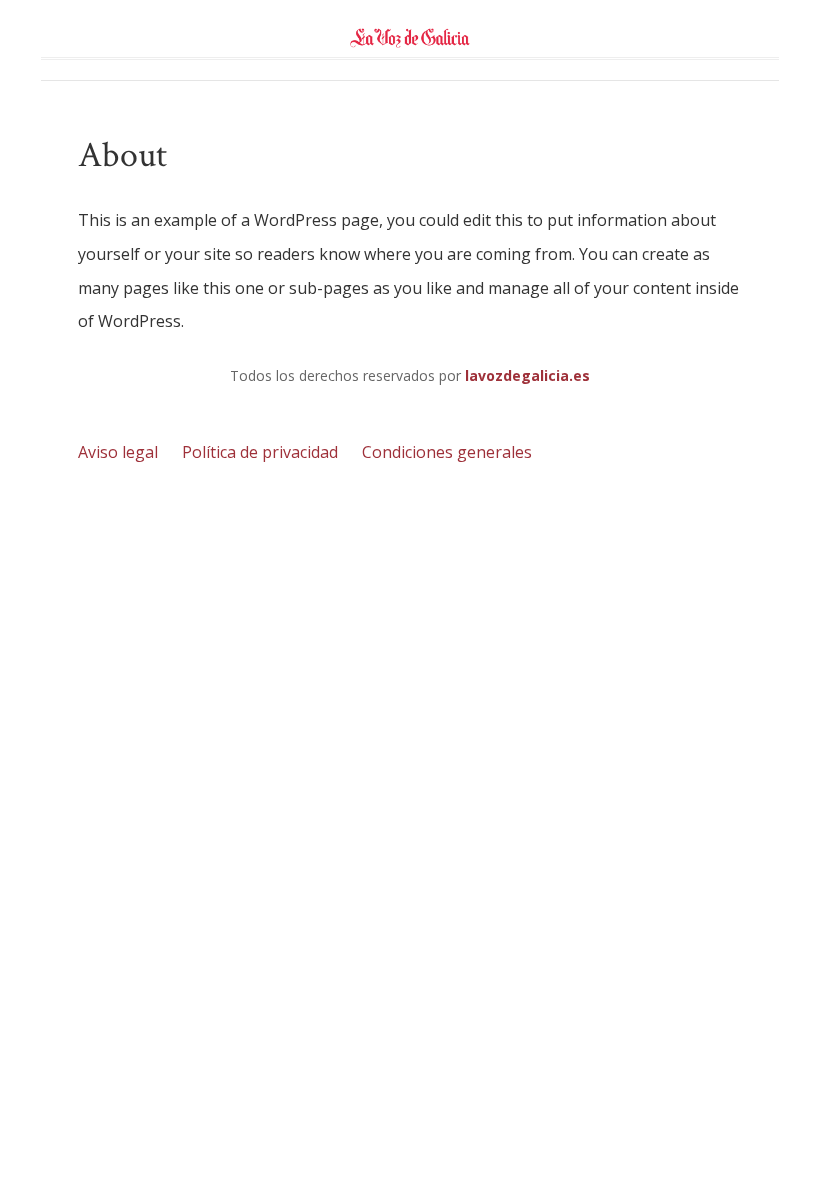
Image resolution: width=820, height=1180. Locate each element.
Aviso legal (118, 452)
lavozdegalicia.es (527, 375)
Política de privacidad (260, 452)
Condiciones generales (447, 452)
